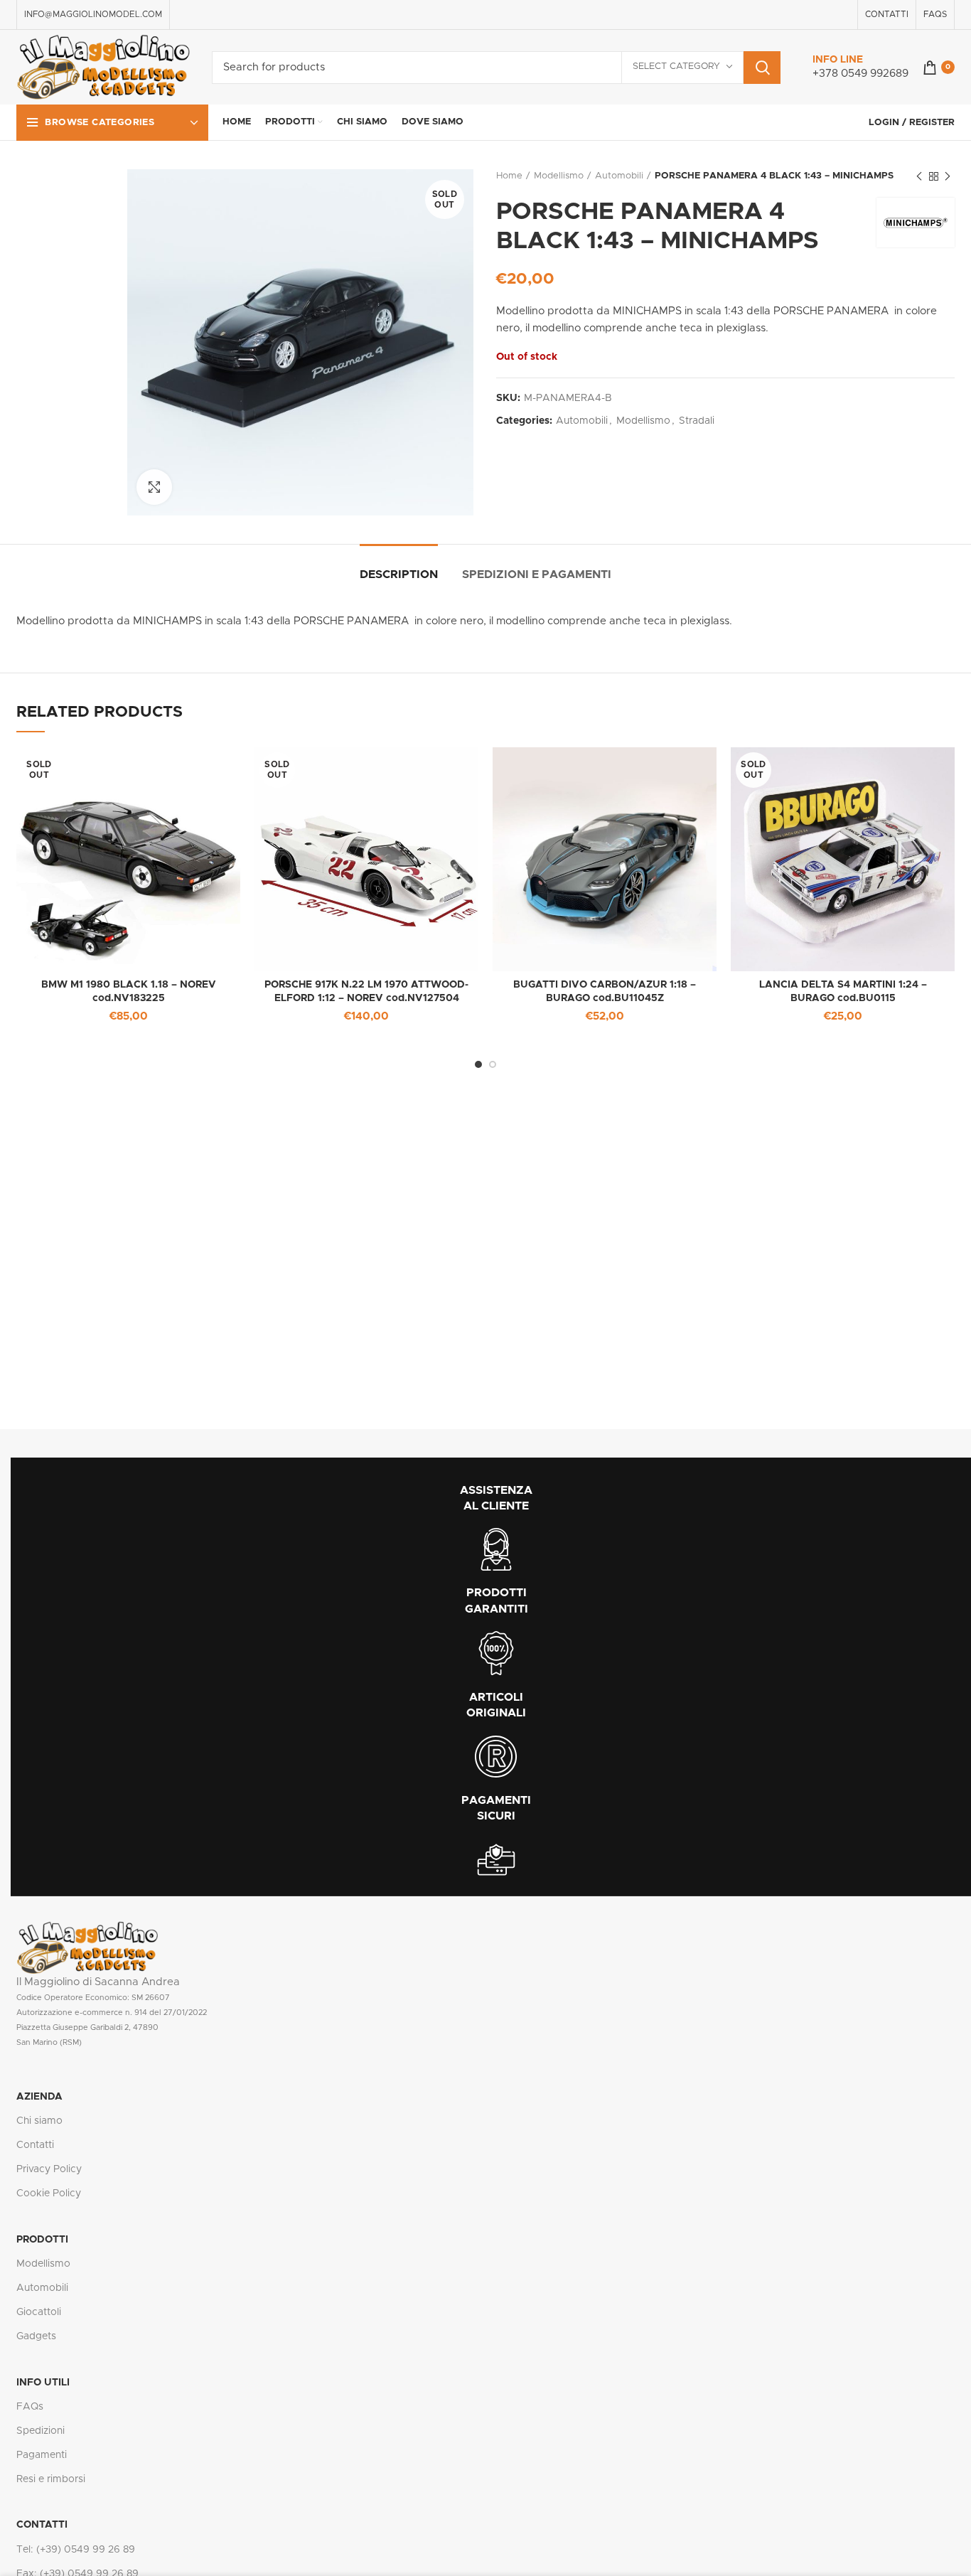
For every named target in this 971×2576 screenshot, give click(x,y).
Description (399, 574)
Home (509, 176)
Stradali (697, 421)
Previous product (919, 176)
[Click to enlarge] (154, 487)
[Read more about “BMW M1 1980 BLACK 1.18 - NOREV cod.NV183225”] (230, 770)
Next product (948, 176)
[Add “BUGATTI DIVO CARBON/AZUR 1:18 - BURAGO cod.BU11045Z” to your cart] (706, 770)
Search (762, 68)
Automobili (619, 176)
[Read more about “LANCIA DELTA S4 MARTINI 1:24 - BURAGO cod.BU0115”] (944, 770)
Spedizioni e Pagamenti (537, 574)
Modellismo (559, 176)
